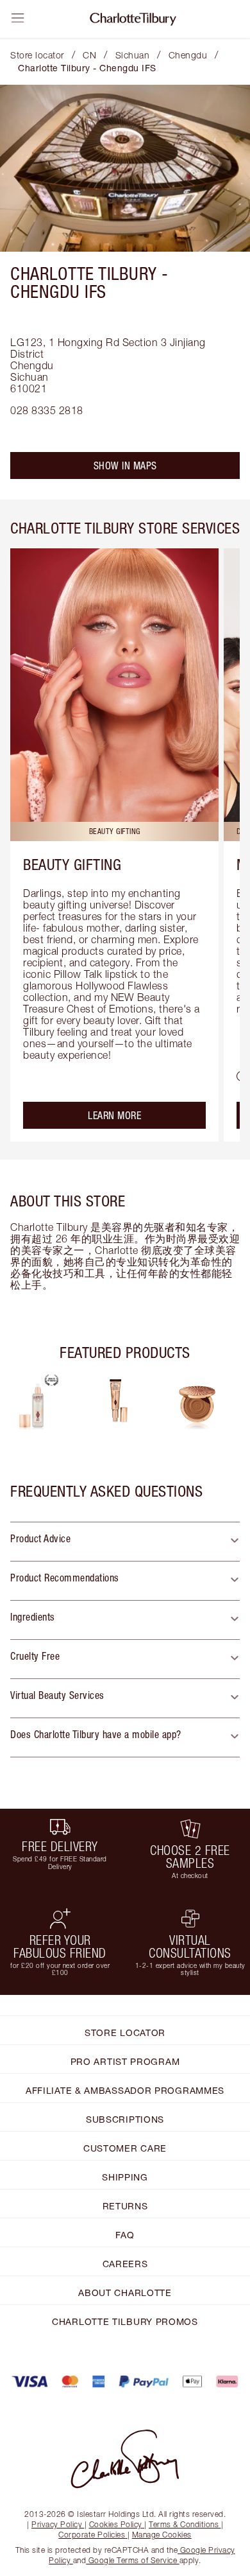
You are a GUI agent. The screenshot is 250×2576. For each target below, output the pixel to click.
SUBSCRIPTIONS (125, 2119)
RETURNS (125, 2206)
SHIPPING (125, 2177)
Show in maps (125, 466)
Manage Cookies (162, 2535)
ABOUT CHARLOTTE (125, 2293)
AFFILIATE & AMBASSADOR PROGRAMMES (125, 2090)
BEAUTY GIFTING (72, 864)
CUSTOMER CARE (125, 2148)
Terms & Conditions (184, 2524)
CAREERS (125, 2264)
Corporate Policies (92, 2535)
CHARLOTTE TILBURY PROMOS (125, 2321)
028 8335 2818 (47, 410)
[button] (125, 1542)
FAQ (125, 2235)
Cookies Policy (116, 2524)
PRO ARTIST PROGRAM (125, 2061)
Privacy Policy (57, 2524)
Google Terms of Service (133, 2560)
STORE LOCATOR (125, 2032)
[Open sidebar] (18, 18)
